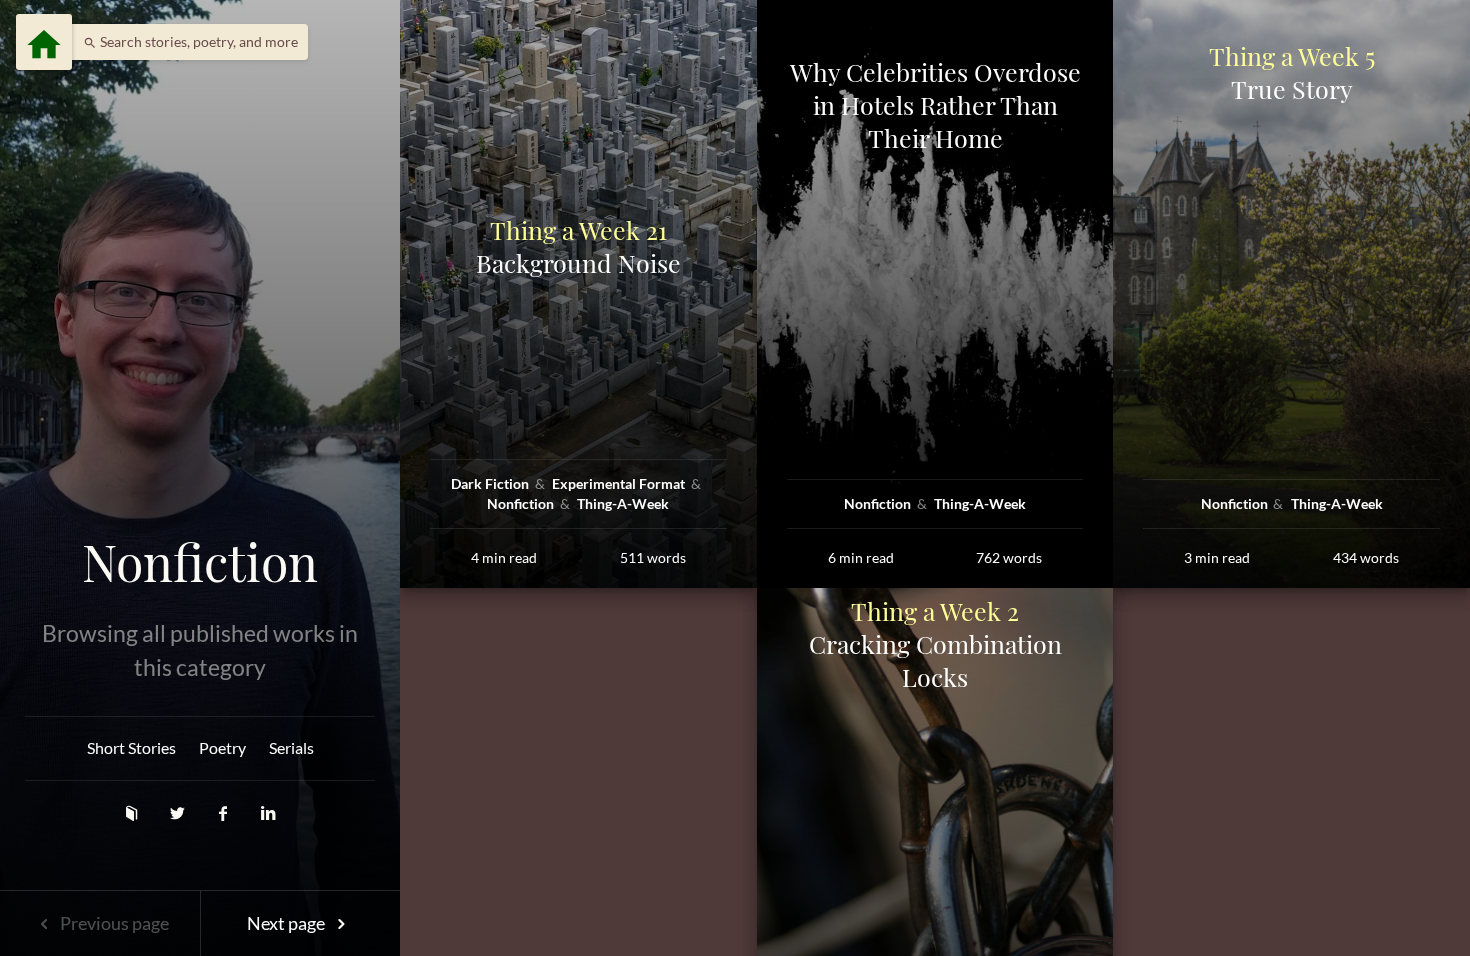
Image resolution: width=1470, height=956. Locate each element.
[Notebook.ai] (133, 812)
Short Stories (131, 747)
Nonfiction (200, 562)
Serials (291, 747)
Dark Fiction (491, 483)
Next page (287, 923)
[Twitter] (179, 812)
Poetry (222, 747)
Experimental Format (620, 483)
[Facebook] (225, 812)
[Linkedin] (268, 812)
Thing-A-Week (623, 503)
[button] (185, 42)
